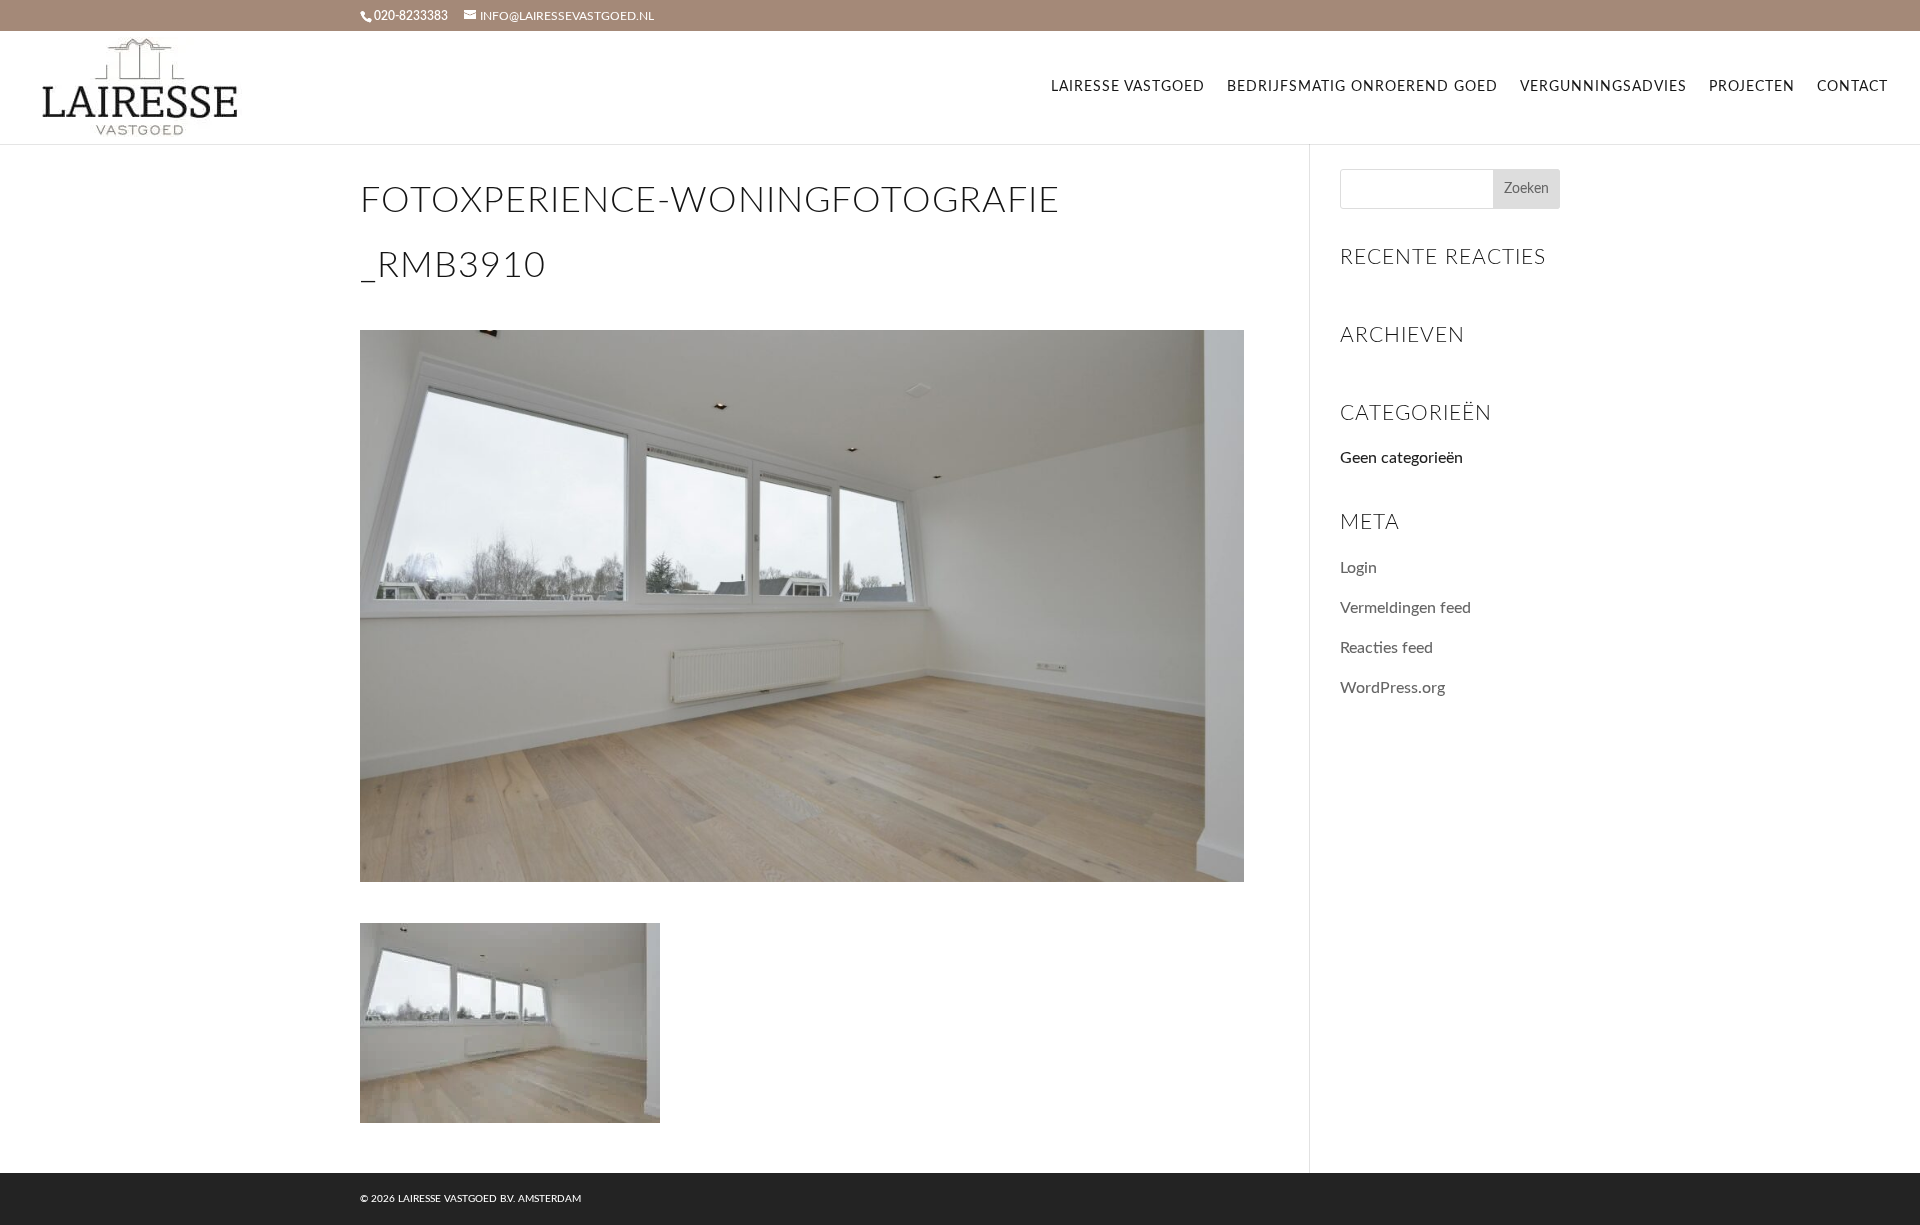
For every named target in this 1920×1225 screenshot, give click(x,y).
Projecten (1752, 87)
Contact (1852, 87)
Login (1358, 568)
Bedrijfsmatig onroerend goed (1362, 87)
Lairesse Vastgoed (1128, 87)
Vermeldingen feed (1405, 608)
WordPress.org (1392, 688)
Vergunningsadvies (1603, 87)
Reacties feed (1386, 648)
